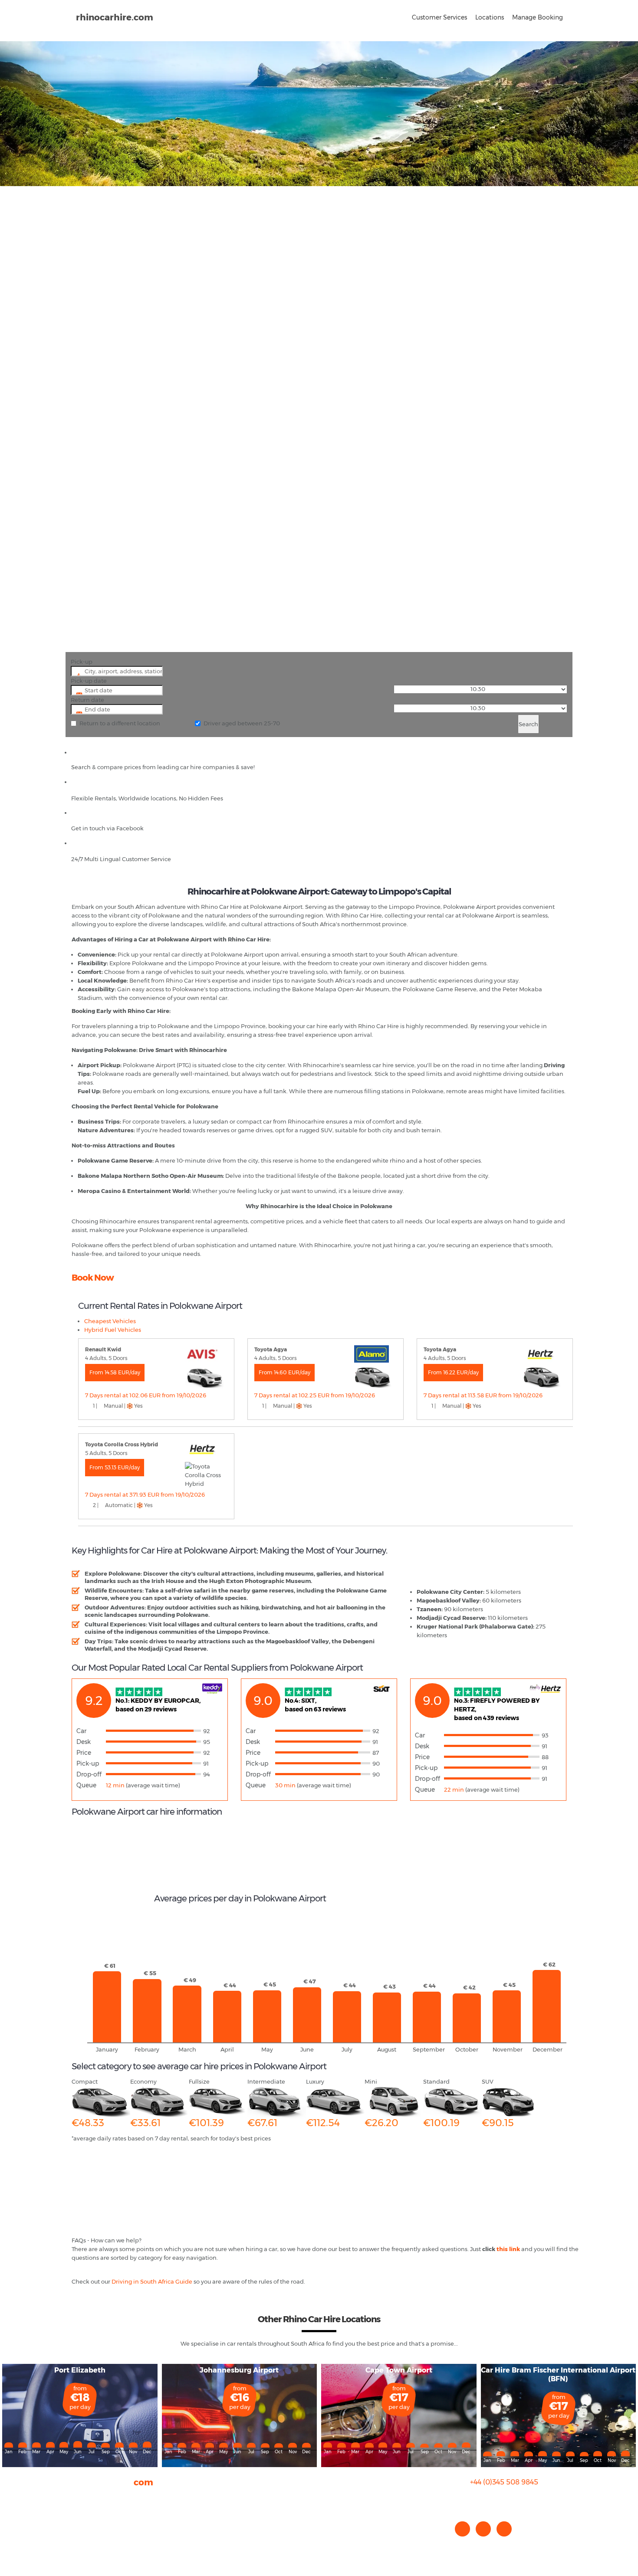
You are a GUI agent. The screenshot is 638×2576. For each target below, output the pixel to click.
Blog (78, 2515)
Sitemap (84, 2532)
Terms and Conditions (102, 2541)
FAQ (77, 2506)
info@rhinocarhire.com (509, 2499)
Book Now (93, 1278)
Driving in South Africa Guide (152, 2281)
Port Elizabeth (80, 2370)
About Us (84, 2497)
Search (528, 724)
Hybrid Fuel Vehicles (113, 1330)
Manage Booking (538, 17)
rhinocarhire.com (115, 17)
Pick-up (82, 662)
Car (81, 1731)
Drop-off (89, 1774)
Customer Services (439, 17)
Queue (86, 1785)
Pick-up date (89, 681)
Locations (490, 17)
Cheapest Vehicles (110, 1321)
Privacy (82, 2524)
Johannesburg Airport (239, 2370)
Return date (87, 700)
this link (508, 2249)
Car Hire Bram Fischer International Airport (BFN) (558, 2374)
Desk (84, 1742)
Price (84, 1753)
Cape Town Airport (399, 2370)
